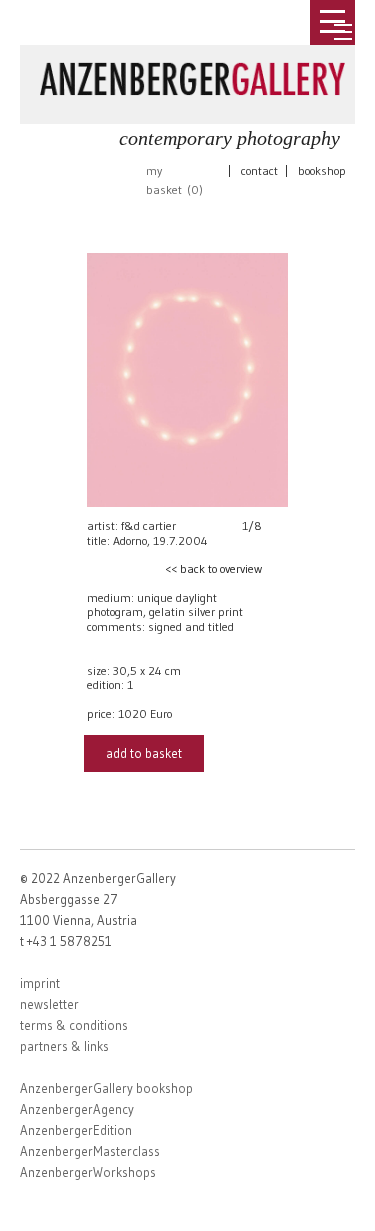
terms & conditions (74, 1025)
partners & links (64, 1046)
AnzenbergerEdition (76, 1130)
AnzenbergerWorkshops (88, 1172)
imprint (40, 983)
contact (259, 170)
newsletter (49, 1004)
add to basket (144, 753)
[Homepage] (192, 75)
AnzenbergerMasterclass (90, 1151)
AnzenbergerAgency (77, 1109)
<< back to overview (213, 568)
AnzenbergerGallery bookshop (106, 1088)
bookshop (322, 170)
